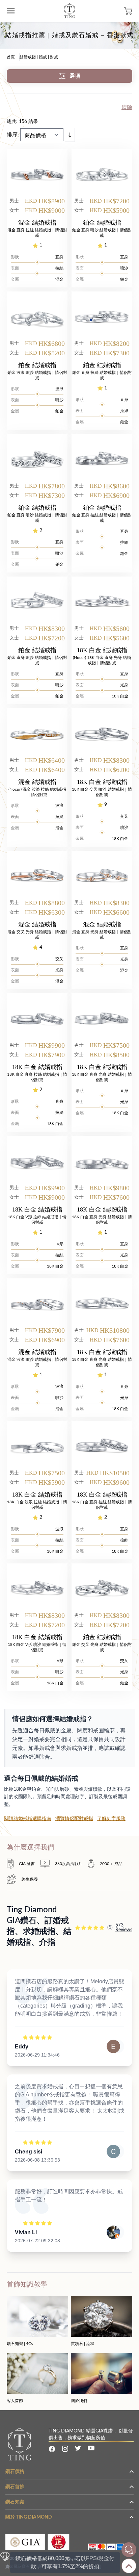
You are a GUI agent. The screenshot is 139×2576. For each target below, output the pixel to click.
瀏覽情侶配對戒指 (74, 1819)
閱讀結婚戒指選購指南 (28, 1819)
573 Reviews (124, 1928)
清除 (127, 107)
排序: (13, 135)
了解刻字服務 (111, 1819)
